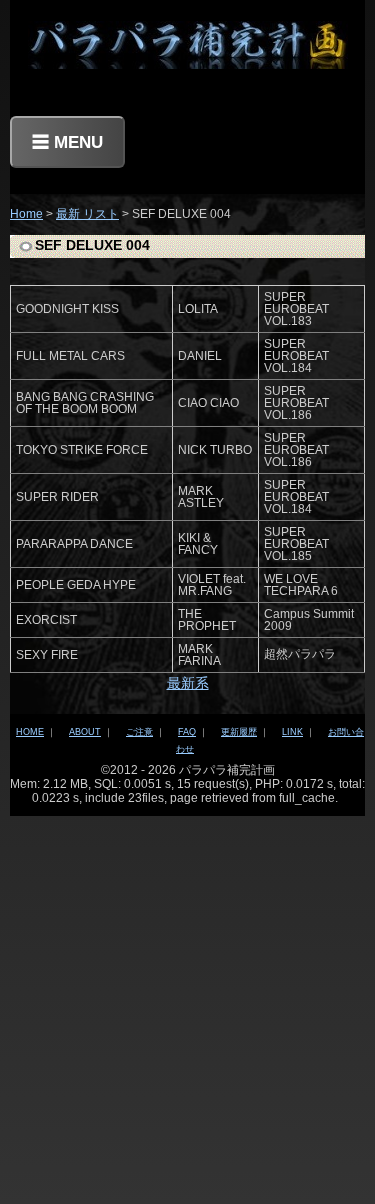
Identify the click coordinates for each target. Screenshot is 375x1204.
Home (26, 214)
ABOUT (85, 732)
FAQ (187, 732)
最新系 (188, 683)
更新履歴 (239, 732)
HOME (30, 732)
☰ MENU (67, 142)
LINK (292, 732)
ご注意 (139, 732)
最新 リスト (87, 214)
